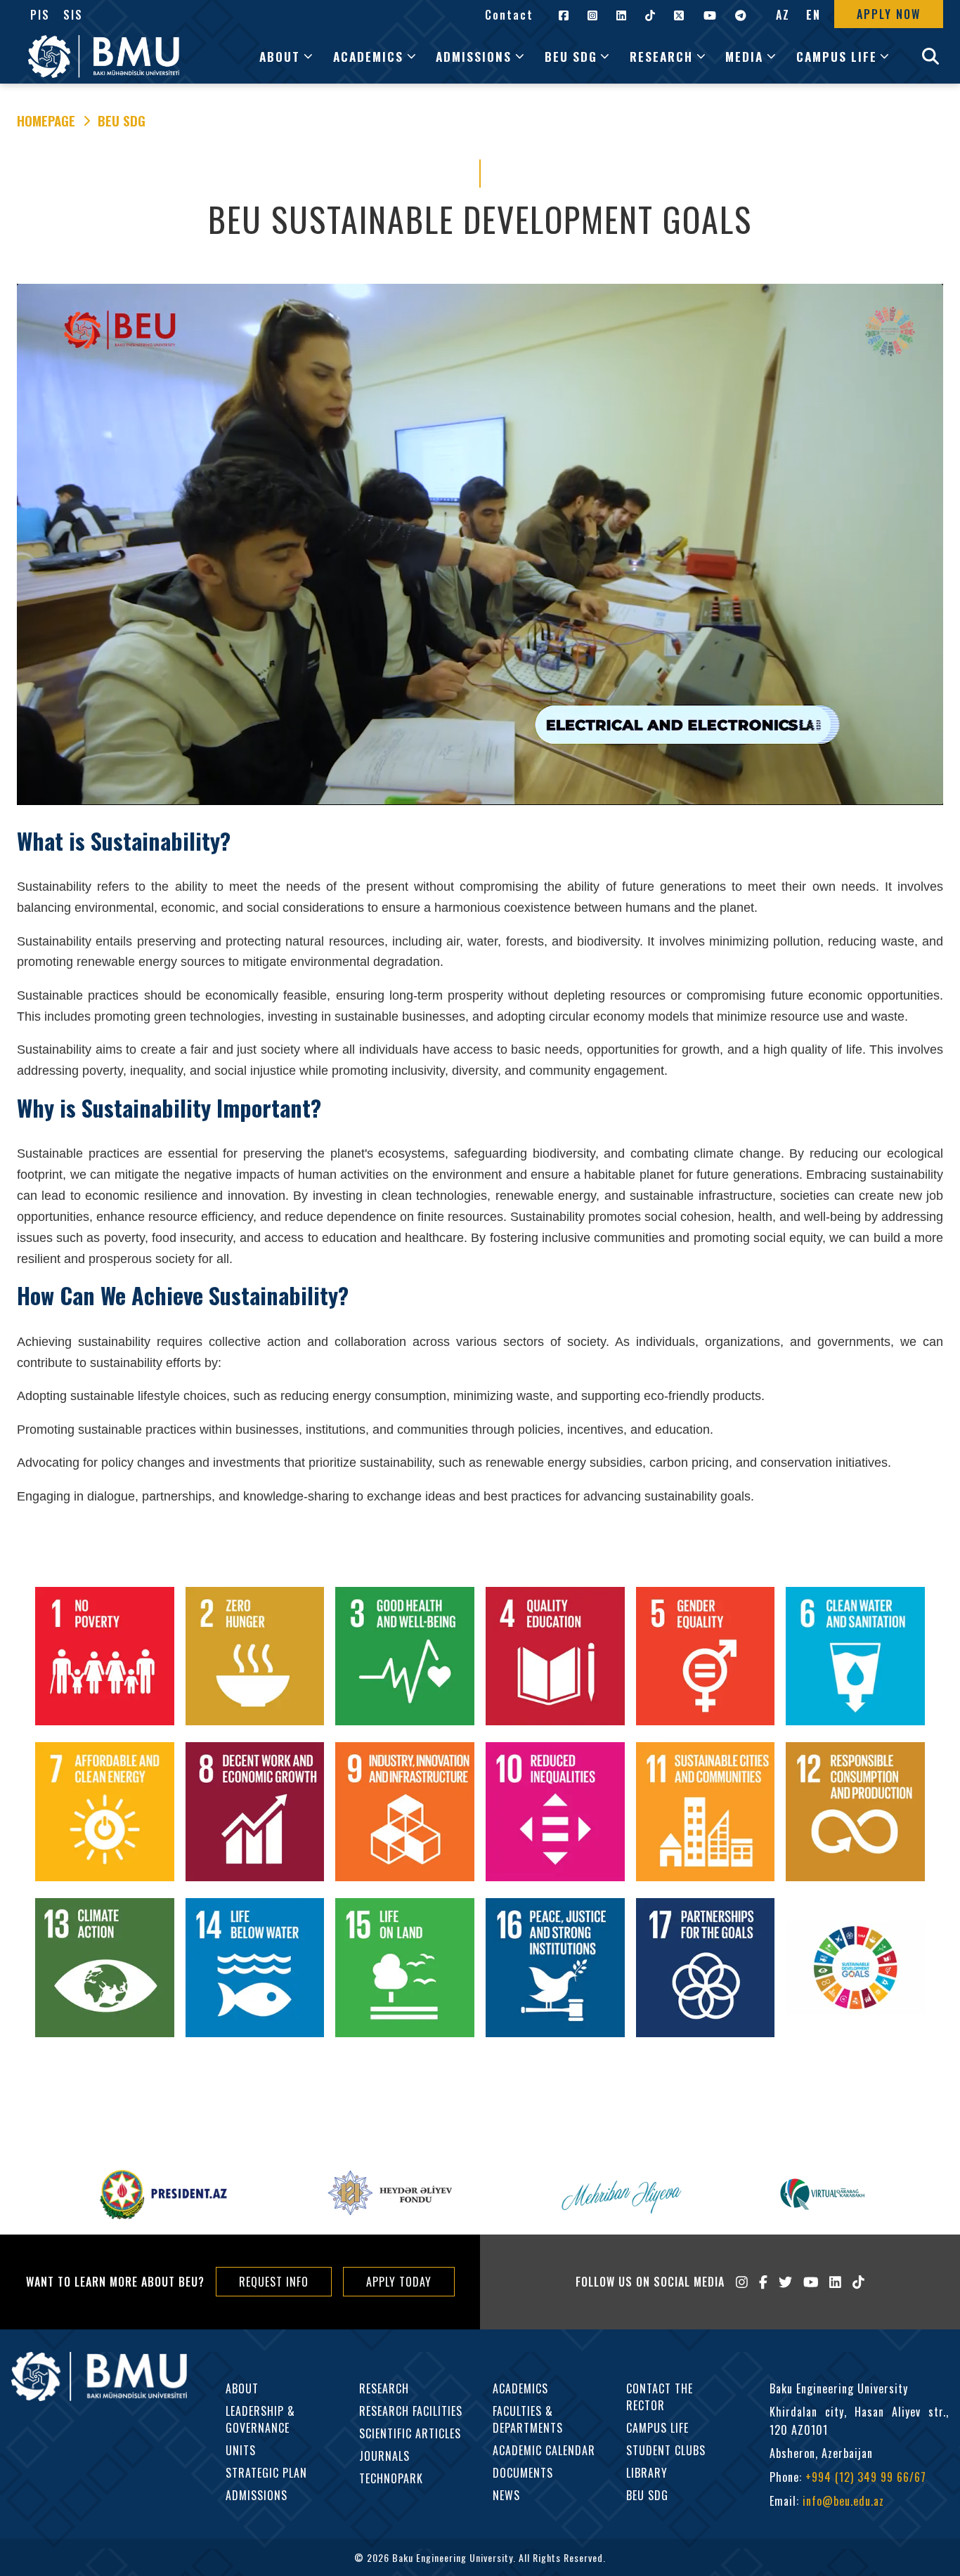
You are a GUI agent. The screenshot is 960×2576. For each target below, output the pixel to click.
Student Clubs (666, 2450)
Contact (509, 15)
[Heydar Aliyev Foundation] (392, 2195)
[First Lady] (620, 2195)
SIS (73, 15)
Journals (384, 2456)
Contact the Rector (660, 2397)
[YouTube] (811, 2282)
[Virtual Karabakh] (822, 2194)
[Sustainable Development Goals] (855, 1970)
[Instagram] (742, 2282)
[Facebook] (763, 2282)
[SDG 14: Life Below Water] (255, 1970)
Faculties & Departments (528, 2419)
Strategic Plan (266, 2473)
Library (647, 2473)
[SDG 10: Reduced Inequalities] (555, 1815)
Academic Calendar (544, 2450)
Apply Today (399, 2282)
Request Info (274, 2282)
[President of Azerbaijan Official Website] (164, 2195)
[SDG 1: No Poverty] (105, 1659)
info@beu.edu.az (843, 2501)
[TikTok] (858, 2282)
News (506, 2495)
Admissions (257, 2495)
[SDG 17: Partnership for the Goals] (706, 1970)
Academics (520, 2388)
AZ (783, 15)
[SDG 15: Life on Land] (405, 1970)
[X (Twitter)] (785, 2282)
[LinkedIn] (835, 2282)
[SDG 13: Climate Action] (105, 1970)
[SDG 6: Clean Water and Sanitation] (855, 1659)
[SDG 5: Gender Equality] (706, 1659)
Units (241, 2450)
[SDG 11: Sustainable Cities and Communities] (706, 1815)
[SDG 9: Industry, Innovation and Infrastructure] (405, 1815)
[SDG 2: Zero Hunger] (255, 1659)
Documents (523, 2473)
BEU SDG (122, 121)
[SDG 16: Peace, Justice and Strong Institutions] (555, 1970)
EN (813, 15)
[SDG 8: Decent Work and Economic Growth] (255, 1815)
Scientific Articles (410, 2433)
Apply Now (889, 14)
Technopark (391, 2478)
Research (384, 2388)
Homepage (46, 121)
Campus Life (657, 2428)
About (242, 2388)
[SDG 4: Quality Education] (555, 1659)
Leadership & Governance (260, 2419)
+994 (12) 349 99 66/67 (866, 2477)
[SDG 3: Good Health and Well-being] (405, 1659)
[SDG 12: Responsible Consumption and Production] (855, 1815)
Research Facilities (411, 2411)
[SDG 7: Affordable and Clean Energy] (105, 1815)
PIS (40, 15)
